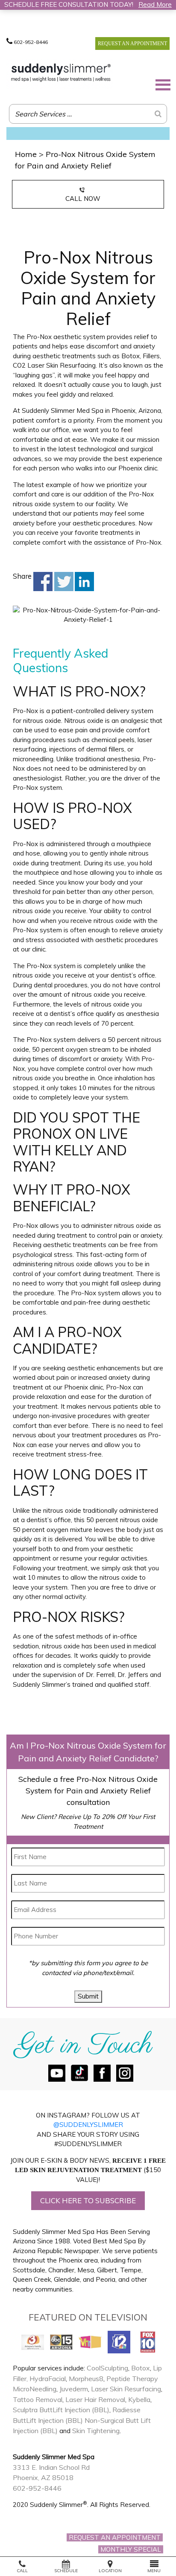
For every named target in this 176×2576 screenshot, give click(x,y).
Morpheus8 (86, 2379)
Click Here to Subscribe (88, 2200)
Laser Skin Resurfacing (126, 2389)
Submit (88, 1996)
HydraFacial (48, 2379)
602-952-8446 (30, 42)
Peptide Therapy (132, 2379)
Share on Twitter (64, 582)
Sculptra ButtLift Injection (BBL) (61, 2410)
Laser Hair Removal (95, 2399)
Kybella (139, 2399)
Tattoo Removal (38, 2399)
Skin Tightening (96, 2431)
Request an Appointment (132, 44)
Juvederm (74, 2389)
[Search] (158, 114)
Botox (141, 2368)
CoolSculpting (107, 2368)
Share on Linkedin (84, 582)
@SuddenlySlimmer (88, 2125)
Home (26, 154)
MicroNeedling (35, 2389)
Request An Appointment (115, 2537)
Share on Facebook (43, 582)
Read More (155, 4)
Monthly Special (131, 2549)
